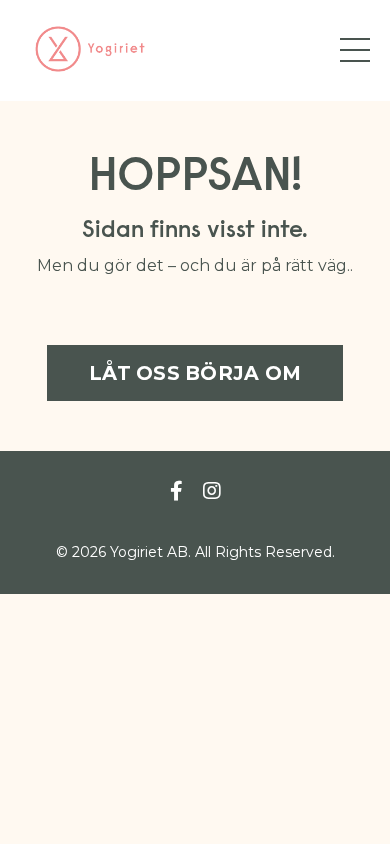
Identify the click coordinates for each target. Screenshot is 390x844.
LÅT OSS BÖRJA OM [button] (195, 373)
